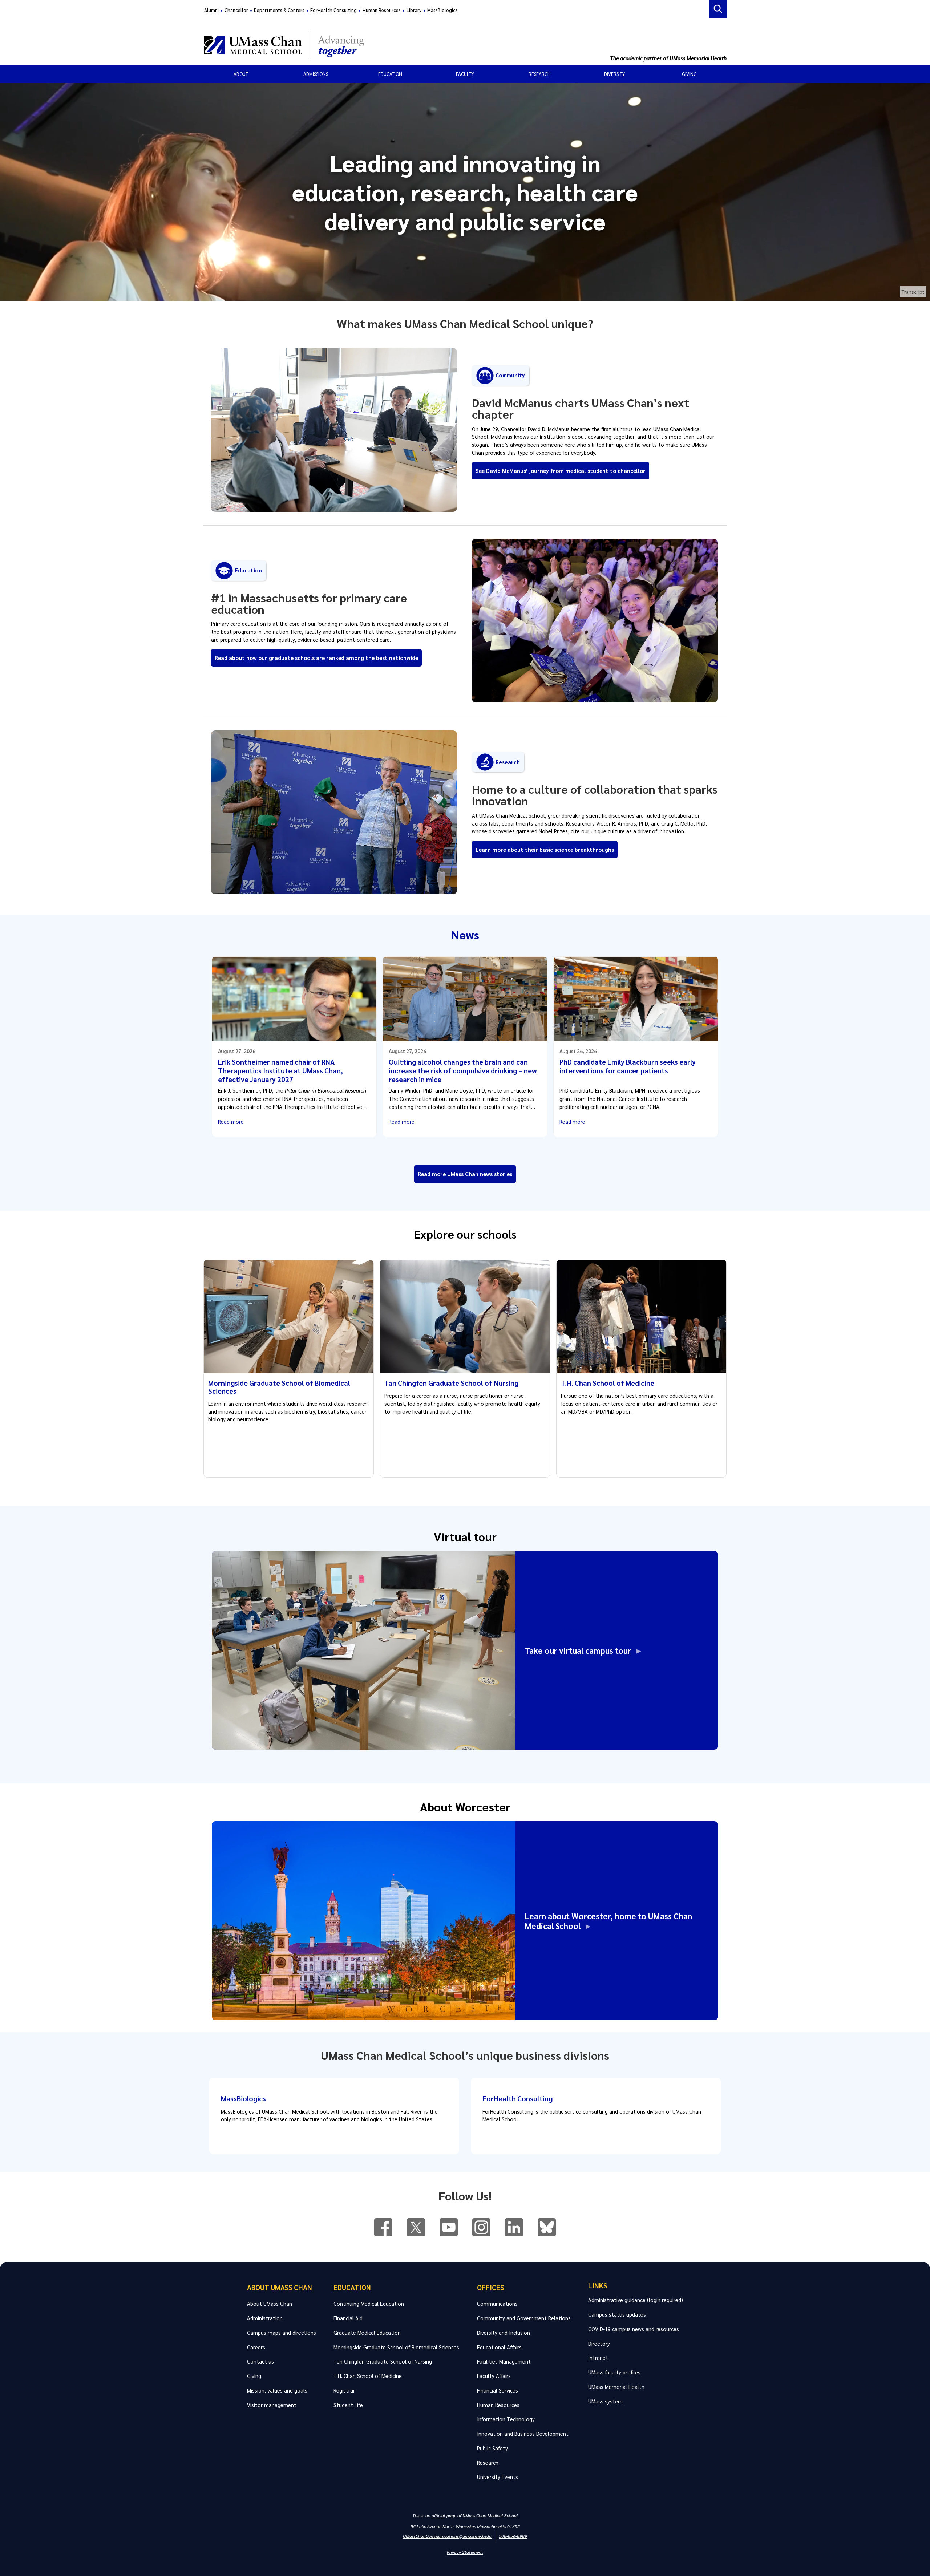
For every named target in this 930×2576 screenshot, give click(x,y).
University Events (498, 2477)
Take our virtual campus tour (580, 1650)
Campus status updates (617, 2314)
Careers (256, 2347)
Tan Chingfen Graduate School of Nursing (451, 1383)
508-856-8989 (513, 2536)
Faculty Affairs (494, 2376)
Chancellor (236, 10)
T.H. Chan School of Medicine (608, 1383)
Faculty (465, 74)
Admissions (316, 74)
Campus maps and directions (282, 2333)
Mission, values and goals (277, 2390)
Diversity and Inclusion (504, 2333)
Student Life (348, 2405)
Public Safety (492, 2448)
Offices (491, 2287)
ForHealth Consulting (333, 10)
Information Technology (506, 2419)
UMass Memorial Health (616, 2387)
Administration (265, 2318)
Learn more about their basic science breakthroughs (545, 850)
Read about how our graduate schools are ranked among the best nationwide (316, 658)
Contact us (260, 2361)
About (241, 74)
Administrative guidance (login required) (636, 2300)
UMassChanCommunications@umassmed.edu (447, 2536)
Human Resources (382, 10)
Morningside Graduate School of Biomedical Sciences (279, 1387)
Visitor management (272, 2405)
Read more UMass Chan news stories (465, 1174)
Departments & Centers (279, 10)
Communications (497, 2304)
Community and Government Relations (524, 2318)
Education (390, 74)
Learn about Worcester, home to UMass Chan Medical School (608, 1921)
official (438, 2515)
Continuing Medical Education (369, 2304)
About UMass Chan (280, 2287)
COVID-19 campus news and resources (634, 2329)
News (465, 934)
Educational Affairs (499, 2347)
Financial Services (498, 2390)
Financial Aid (348, 2318)
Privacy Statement (465, 2552)
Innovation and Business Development (523, 2434)
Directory (599, 2344)
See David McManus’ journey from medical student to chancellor (561, 471)
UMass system (605, 2401)
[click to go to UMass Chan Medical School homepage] (406, 45)
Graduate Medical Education (367, 2333)
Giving (689, 74)
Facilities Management (504, 2361)
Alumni (211, 10)
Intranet (598, 2358)
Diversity (614, 74)
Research (540, 74)
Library (414, 10)
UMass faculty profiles (614, 2372)
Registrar (344, 2390)
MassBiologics (442, 10)
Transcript (913, 292)
